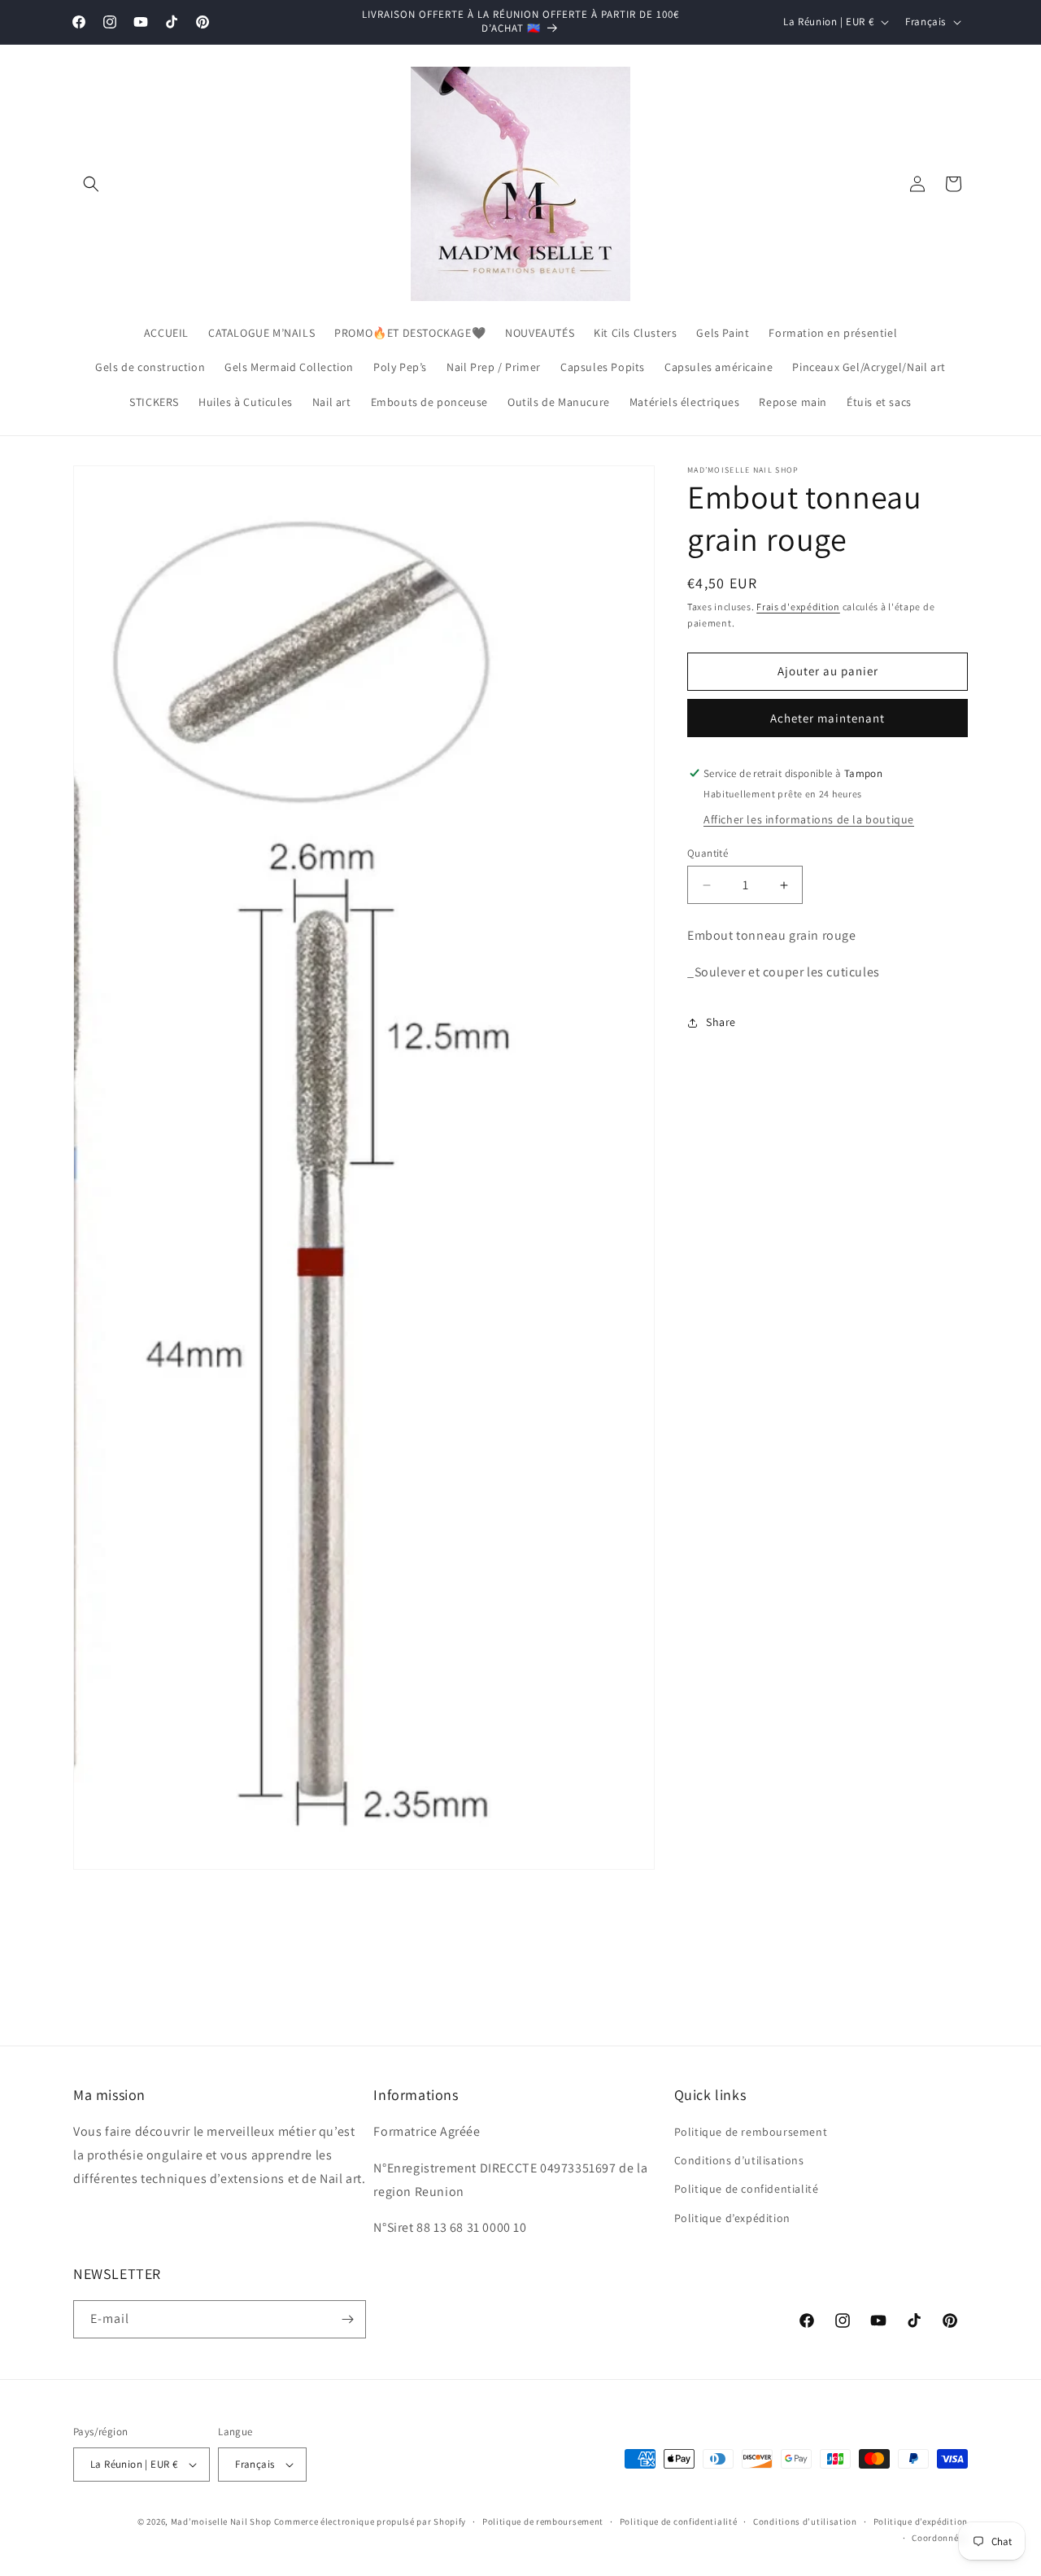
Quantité (708, 853)
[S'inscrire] (347, 2319)
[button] (91, 184)
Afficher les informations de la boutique (809, 819)
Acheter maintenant (828, 718)
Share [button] (721, 1022)
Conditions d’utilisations (739, 2160)
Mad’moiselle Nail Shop (221, 2521)
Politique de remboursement (751, 2132)
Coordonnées (940, 2538)
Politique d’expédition (732, 2218)
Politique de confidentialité (747, 2190)
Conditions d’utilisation (805, 2521)
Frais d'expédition (798, 607)
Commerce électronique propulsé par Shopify (370, 2521)
